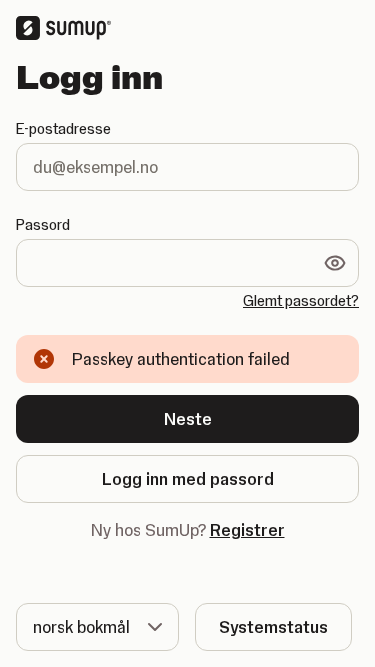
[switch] (335, 263)
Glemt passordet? (301, 301)
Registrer (247, 530)
